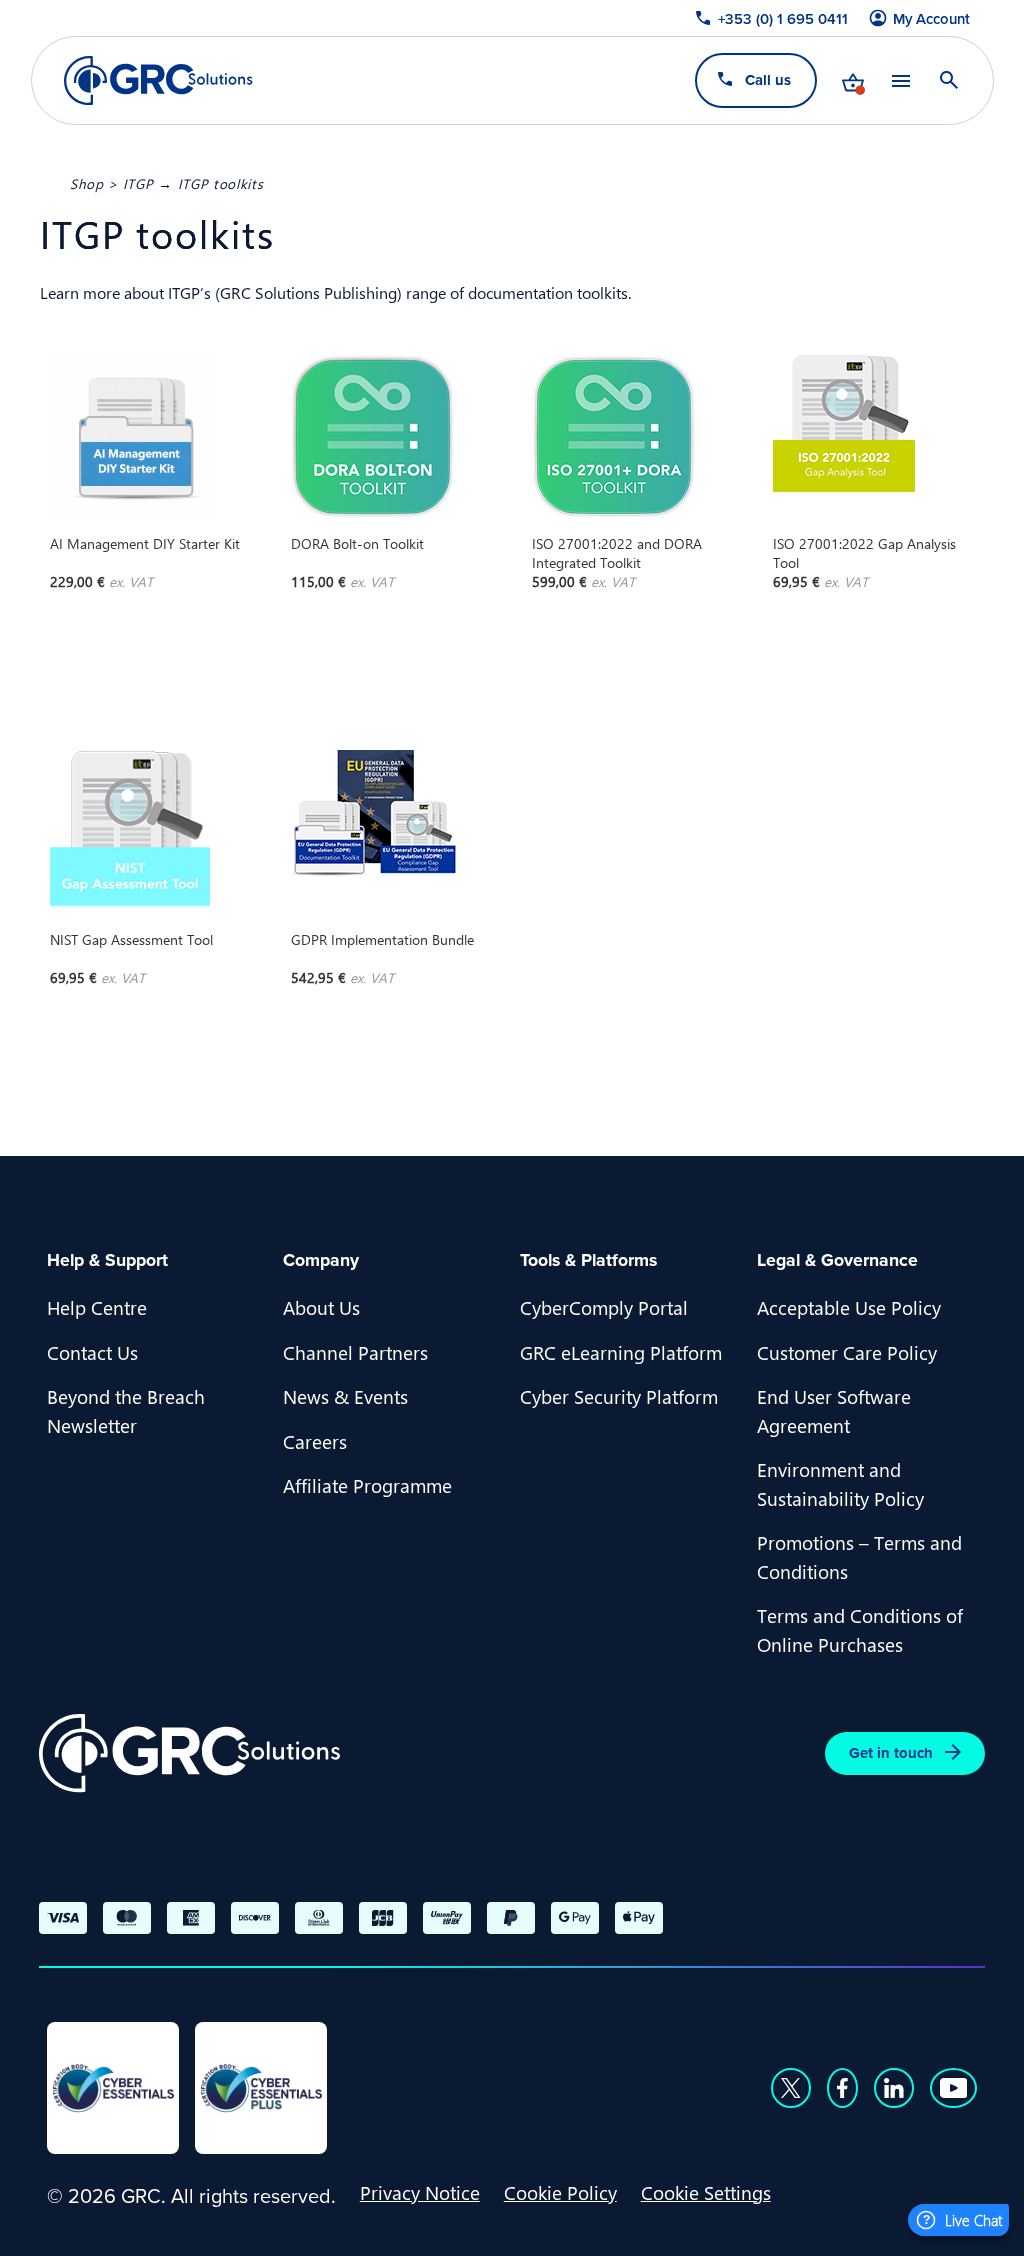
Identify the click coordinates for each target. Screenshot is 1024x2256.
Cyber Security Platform (619, 1396)
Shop (87, 183)
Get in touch (891, 1752)
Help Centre (97, 1307)
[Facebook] (842, 2088)
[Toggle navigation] (900, 80)
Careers (315, 1441)
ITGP (138, 183)
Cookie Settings (706, 2192)
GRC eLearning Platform (621, 1352)
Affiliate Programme (367, 1485)
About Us (321, 1307)
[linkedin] (894, 2088)
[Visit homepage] (158, 80)
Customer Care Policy (847, 1352)
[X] (791, 2088)
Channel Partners (355, 1352)
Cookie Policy (560, 2192)
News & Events (345, 1396)
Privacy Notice (420, 2192)
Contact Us (92, 1352)
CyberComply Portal (604, 1307)
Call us (767, 79)
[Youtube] (954, 2088)
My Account (931, 19)
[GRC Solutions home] (189, 1753)
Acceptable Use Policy (849, 1307)
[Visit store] (852, 80)
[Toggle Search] (948, 80)
